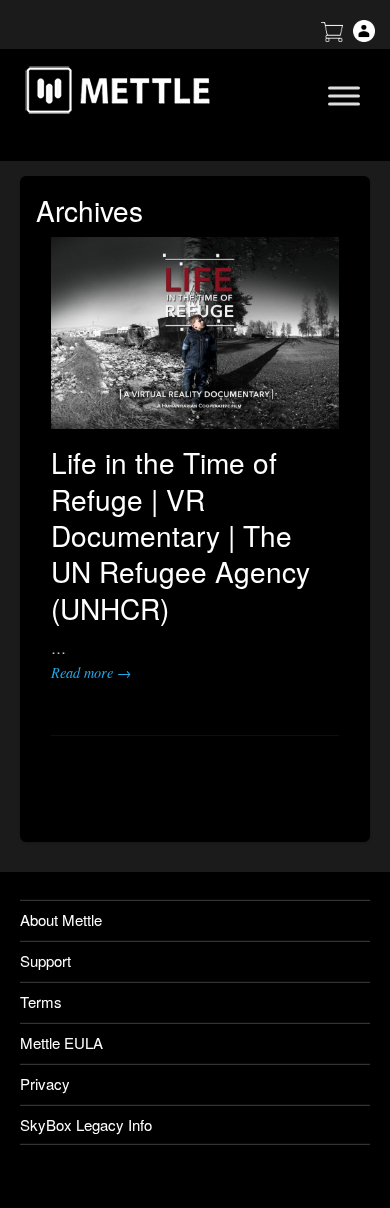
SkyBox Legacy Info (86, 1124)
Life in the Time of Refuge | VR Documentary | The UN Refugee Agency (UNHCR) (180, 535)
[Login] (364, 35)
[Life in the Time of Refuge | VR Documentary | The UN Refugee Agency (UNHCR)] (195, 333)
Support (45, 960)
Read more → (91, 672)
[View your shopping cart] (332, 35)
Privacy (45, 1083)
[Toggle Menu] (344, 95)
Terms (41, 1001)
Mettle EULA (61, 1042)
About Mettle (61, 919)
